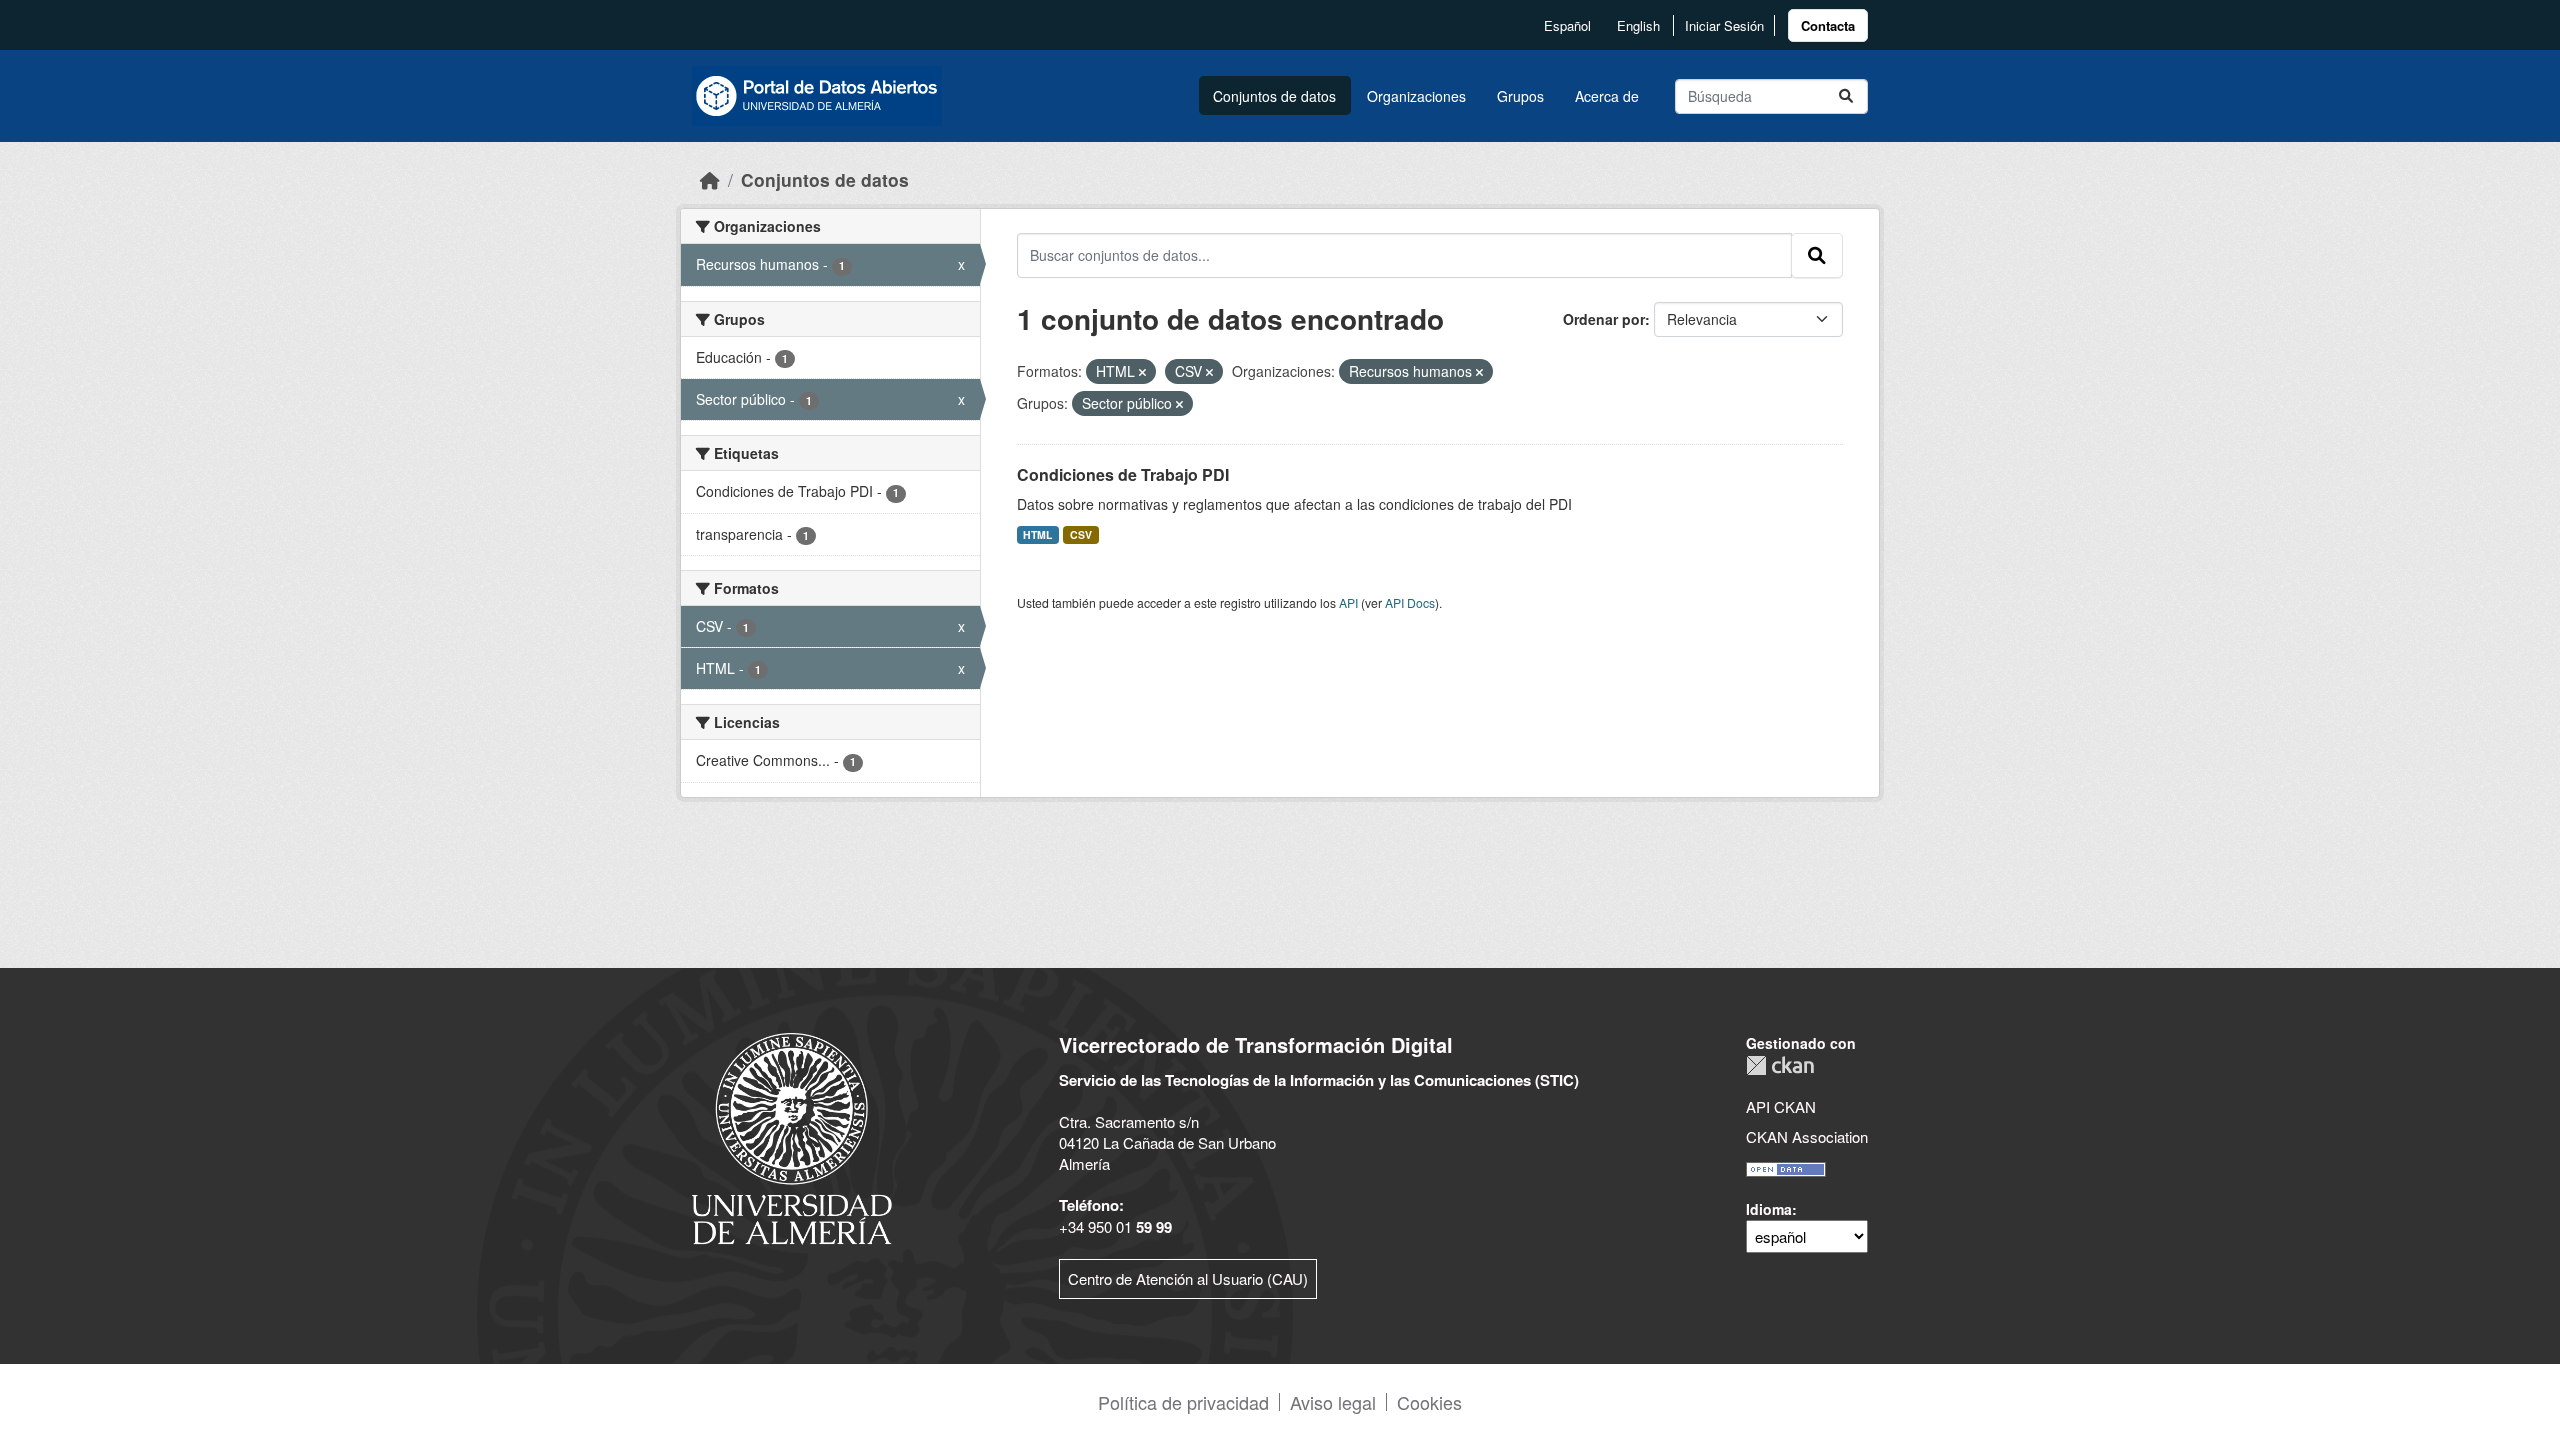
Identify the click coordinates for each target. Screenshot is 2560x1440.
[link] (1828, 25)
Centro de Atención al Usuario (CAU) (1188, 1278)
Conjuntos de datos (1274, 96)
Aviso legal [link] (1333, 1402)
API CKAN (1781, 1106)
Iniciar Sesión (1724, 25)
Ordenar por (1604, 319)
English (1638, 25)
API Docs (1410, 602)
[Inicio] (710, 179)
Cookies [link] (1429, 1402)
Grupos (1520, 96)
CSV (1081, 534)
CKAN (1780, 1065)
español (1567, 25)
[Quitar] (1142, 372)
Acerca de (1607, 96)
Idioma (1769, 1209)
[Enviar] (1846, 96)
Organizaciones (1416, 96)
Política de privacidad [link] (1183, 1402)
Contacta (1828, 25)
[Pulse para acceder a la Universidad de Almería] (792, 1136)
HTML (1037, 534)
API (1348, 602)
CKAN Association (1807, 1136)
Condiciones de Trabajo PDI (1123, 474)
